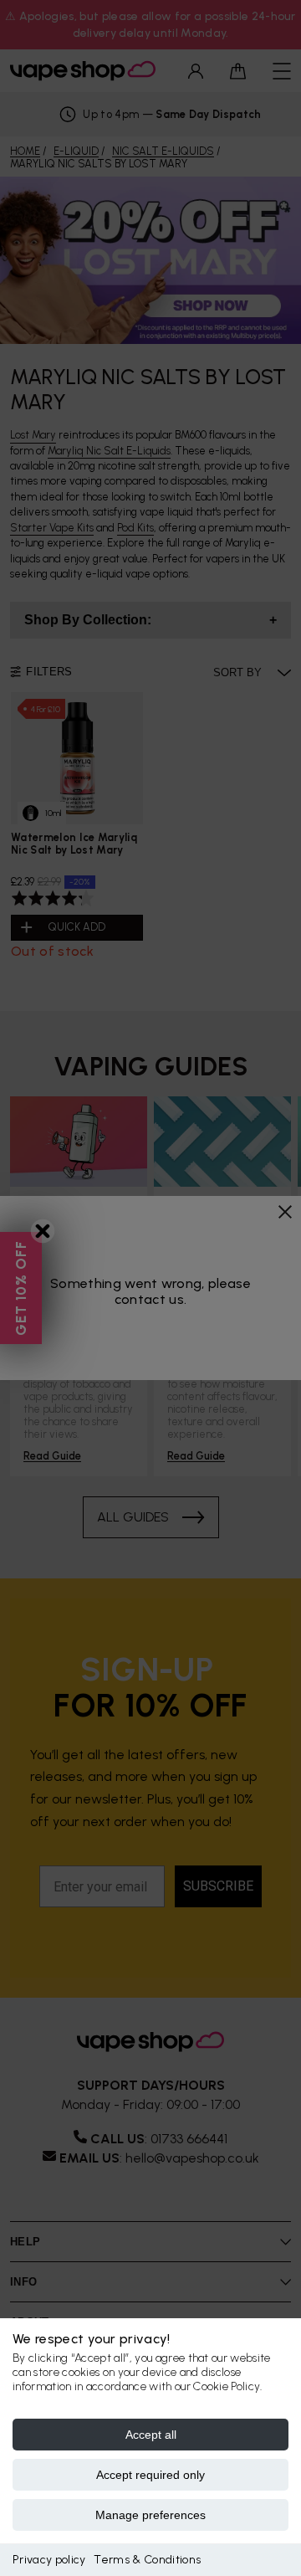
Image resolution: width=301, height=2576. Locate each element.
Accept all (151, 2435)
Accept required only (150, 2475)
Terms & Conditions (147, 2560)
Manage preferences (150, 2515)
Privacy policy (49, 2560)
